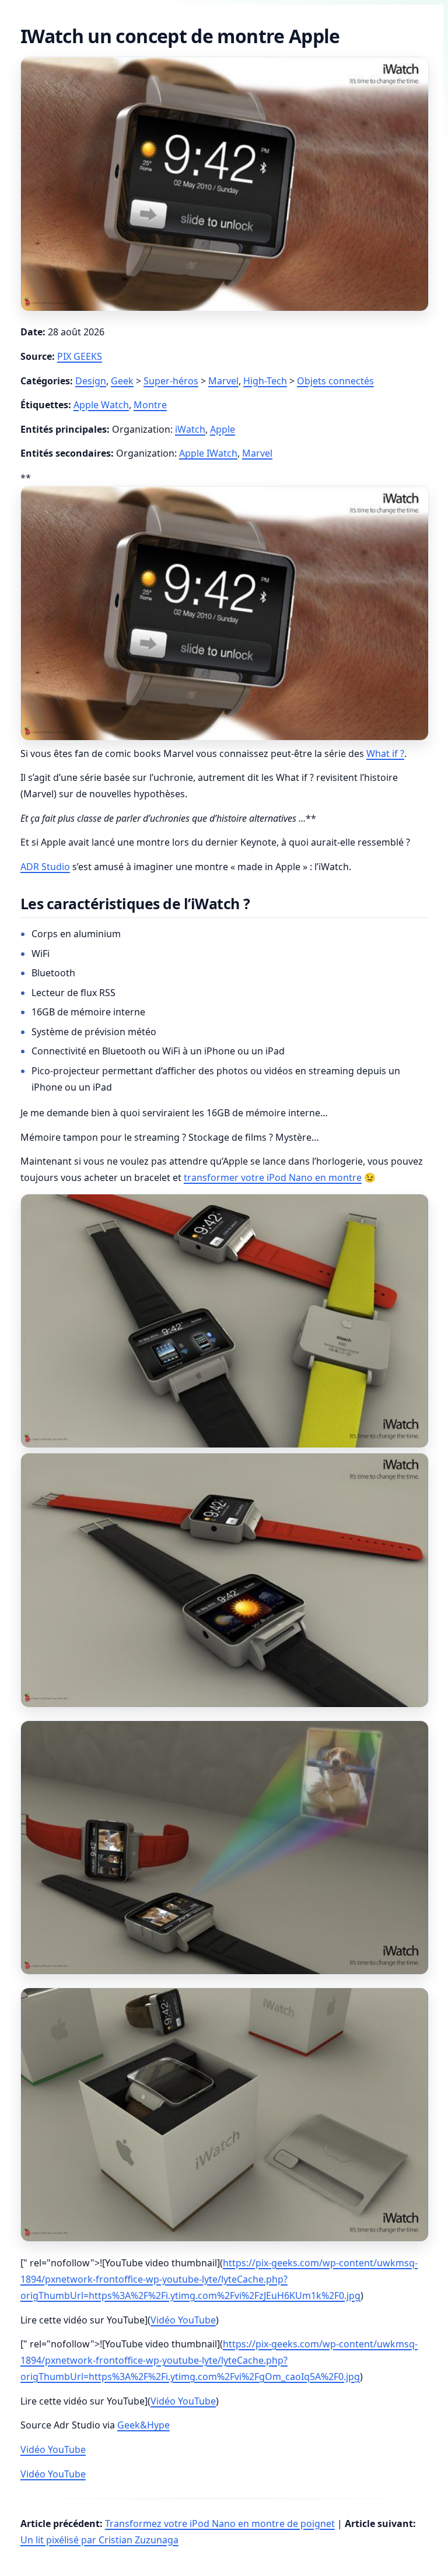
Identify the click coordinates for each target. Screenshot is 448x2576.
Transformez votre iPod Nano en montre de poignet (220, 2524)
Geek (122, 381)
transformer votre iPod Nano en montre (273, 1177)
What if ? (385, 753)
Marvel (223, 381)
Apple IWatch (208, 453)
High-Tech (265, 381)
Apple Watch (101, 405)
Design (91, 381)
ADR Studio (45, 867)
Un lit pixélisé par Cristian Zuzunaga (99, 2540)
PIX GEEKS (80, 356)
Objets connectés (335, 381)
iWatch (190, 429)
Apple (223, 429)
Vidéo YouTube (183, 2320)
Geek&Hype (143, 2425)
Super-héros (171, 381)
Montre (150, 405)
